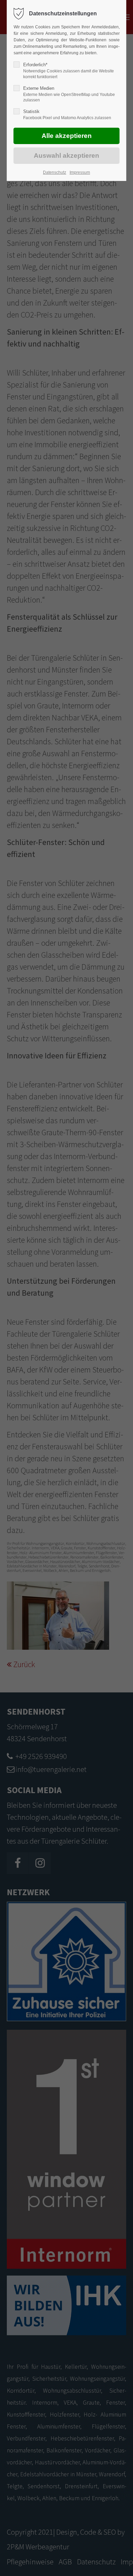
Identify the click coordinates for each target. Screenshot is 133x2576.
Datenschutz (55, 172)
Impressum (80, 172)
